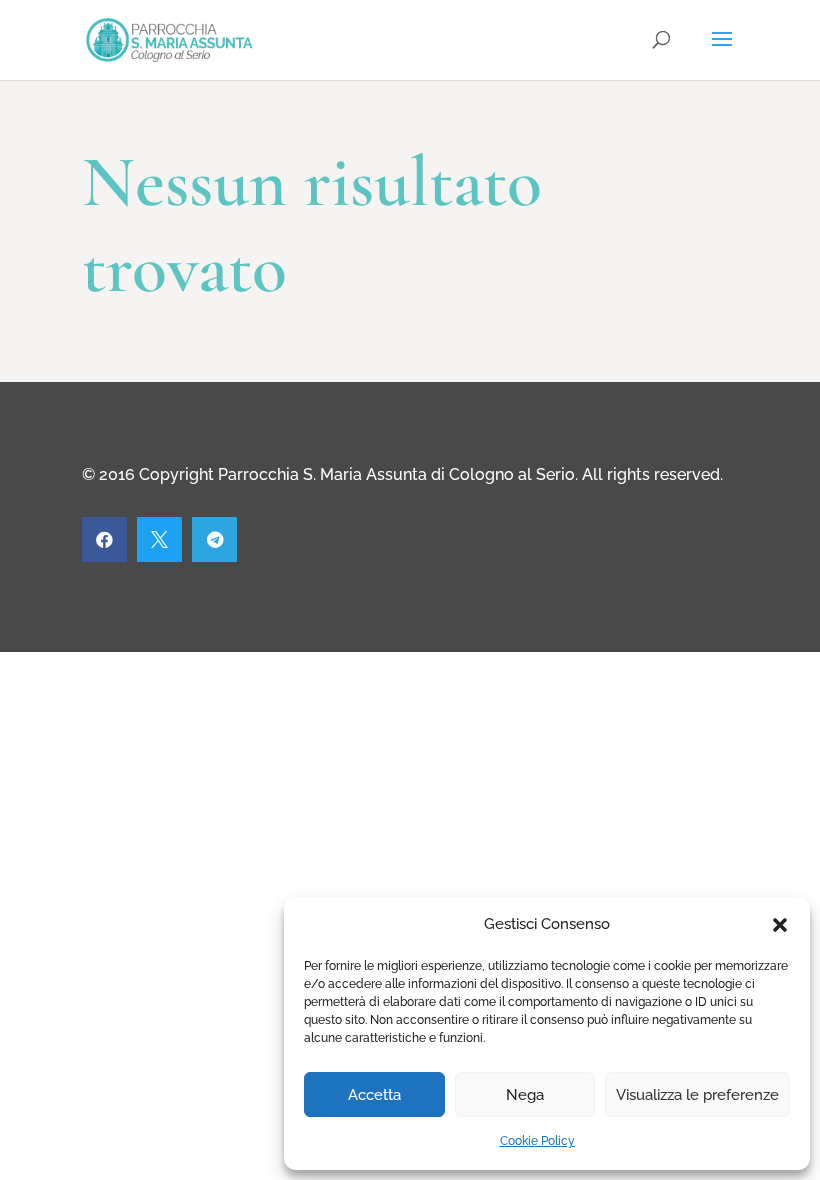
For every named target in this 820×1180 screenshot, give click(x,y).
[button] (780, 925)
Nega (525, 1095)
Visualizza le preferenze (697, 1095)
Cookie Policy (537, 1141)
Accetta (374, 1095)
